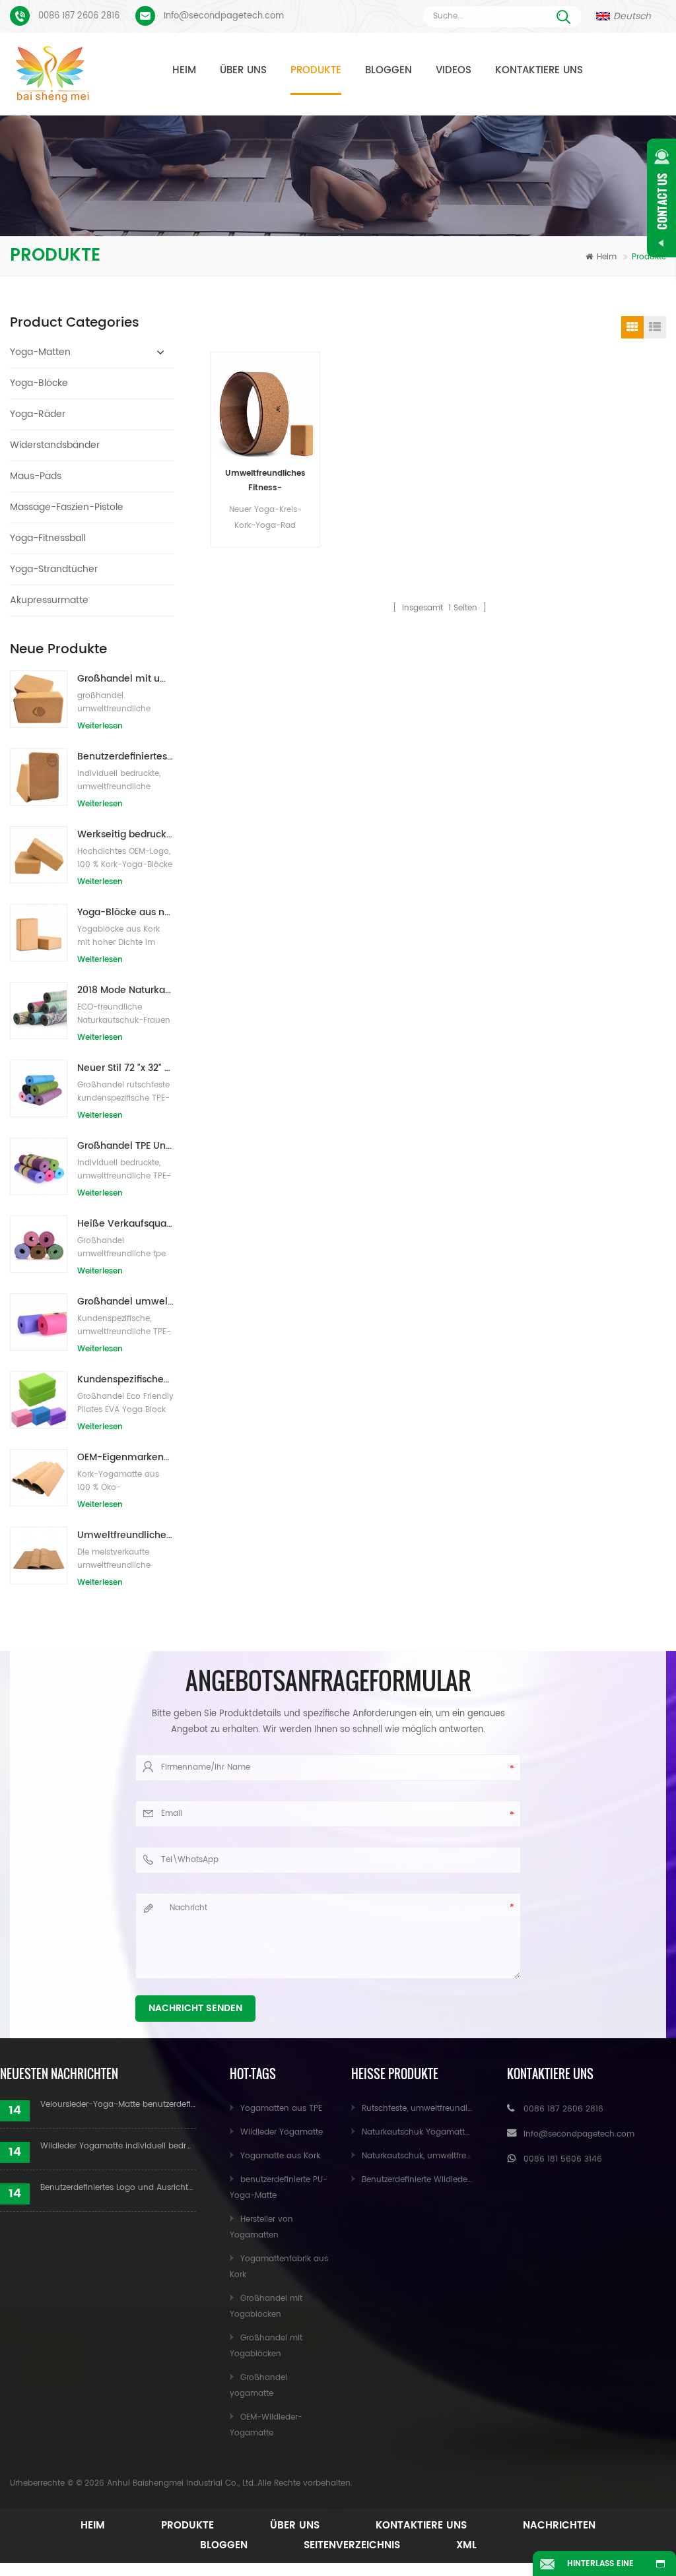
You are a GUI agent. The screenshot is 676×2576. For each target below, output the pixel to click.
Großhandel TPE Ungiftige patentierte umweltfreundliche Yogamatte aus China (126, 1146)
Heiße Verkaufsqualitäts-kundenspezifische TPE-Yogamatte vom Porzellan (126, 1224)
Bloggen (389, 70)
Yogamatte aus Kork (280, 2156)
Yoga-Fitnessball (48, 538)
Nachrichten (559, 2526)
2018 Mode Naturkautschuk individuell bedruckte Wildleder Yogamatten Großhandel (126, 990)
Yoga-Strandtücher (54, 569)
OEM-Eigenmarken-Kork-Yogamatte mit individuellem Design (126, 1457)
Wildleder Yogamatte (282, 2132)
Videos (454, 70)
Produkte (316, 70)
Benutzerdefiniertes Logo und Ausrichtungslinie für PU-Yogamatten (118, 2188)
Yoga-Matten (40, 352)
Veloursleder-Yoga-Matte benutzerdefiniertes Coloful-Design (118, 2105)
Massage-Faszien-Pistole (67, 507)
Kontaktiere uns (539, 70)
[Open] (661, 198)
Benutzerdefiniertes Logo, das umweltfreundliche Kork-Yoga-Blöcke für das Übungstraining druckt (126, 757)
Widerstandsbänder (55, 445)
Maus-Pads (36, 476)
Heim (184, 70)
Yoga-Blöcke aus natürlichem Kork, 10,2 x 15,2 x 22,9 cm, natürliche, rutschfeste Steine (126, 912)
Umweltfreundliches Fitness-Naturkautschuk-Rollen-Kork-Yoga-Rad (265, 481)
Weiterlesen (100, 726)
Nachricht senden (195, 2008)
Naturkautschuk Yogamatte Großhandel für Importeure (470, 2132)
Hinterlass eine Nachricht (600, 2567)
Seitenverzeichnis (352, 2545)
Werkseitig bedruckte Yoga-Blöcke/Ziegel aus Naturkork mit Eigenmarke (126, 834)
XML (466, 2545)
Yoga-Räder (38, 414)
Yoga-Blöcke (39, 383)
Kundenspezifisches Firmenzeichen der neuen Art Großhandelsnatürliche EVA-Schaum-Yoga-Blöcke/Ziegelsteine (126, 1379)
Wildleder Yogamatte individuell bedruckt (118, 2146)
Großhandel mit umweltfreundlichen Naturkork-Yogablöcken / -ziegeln (126, 679)
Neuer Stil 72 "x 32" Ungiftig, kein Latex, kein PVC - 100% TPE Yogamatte (126, 1068)
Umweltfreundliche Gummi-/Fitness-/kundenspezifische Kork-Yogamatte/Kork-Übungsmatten (126, 1535)
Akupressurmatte (49, 600)
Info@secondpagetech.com (224, 16)
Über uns (243, 70)
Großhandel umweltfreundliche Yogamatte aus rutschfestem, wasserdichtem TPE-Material (126, 1302)
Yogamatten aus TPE (281, 2109)
